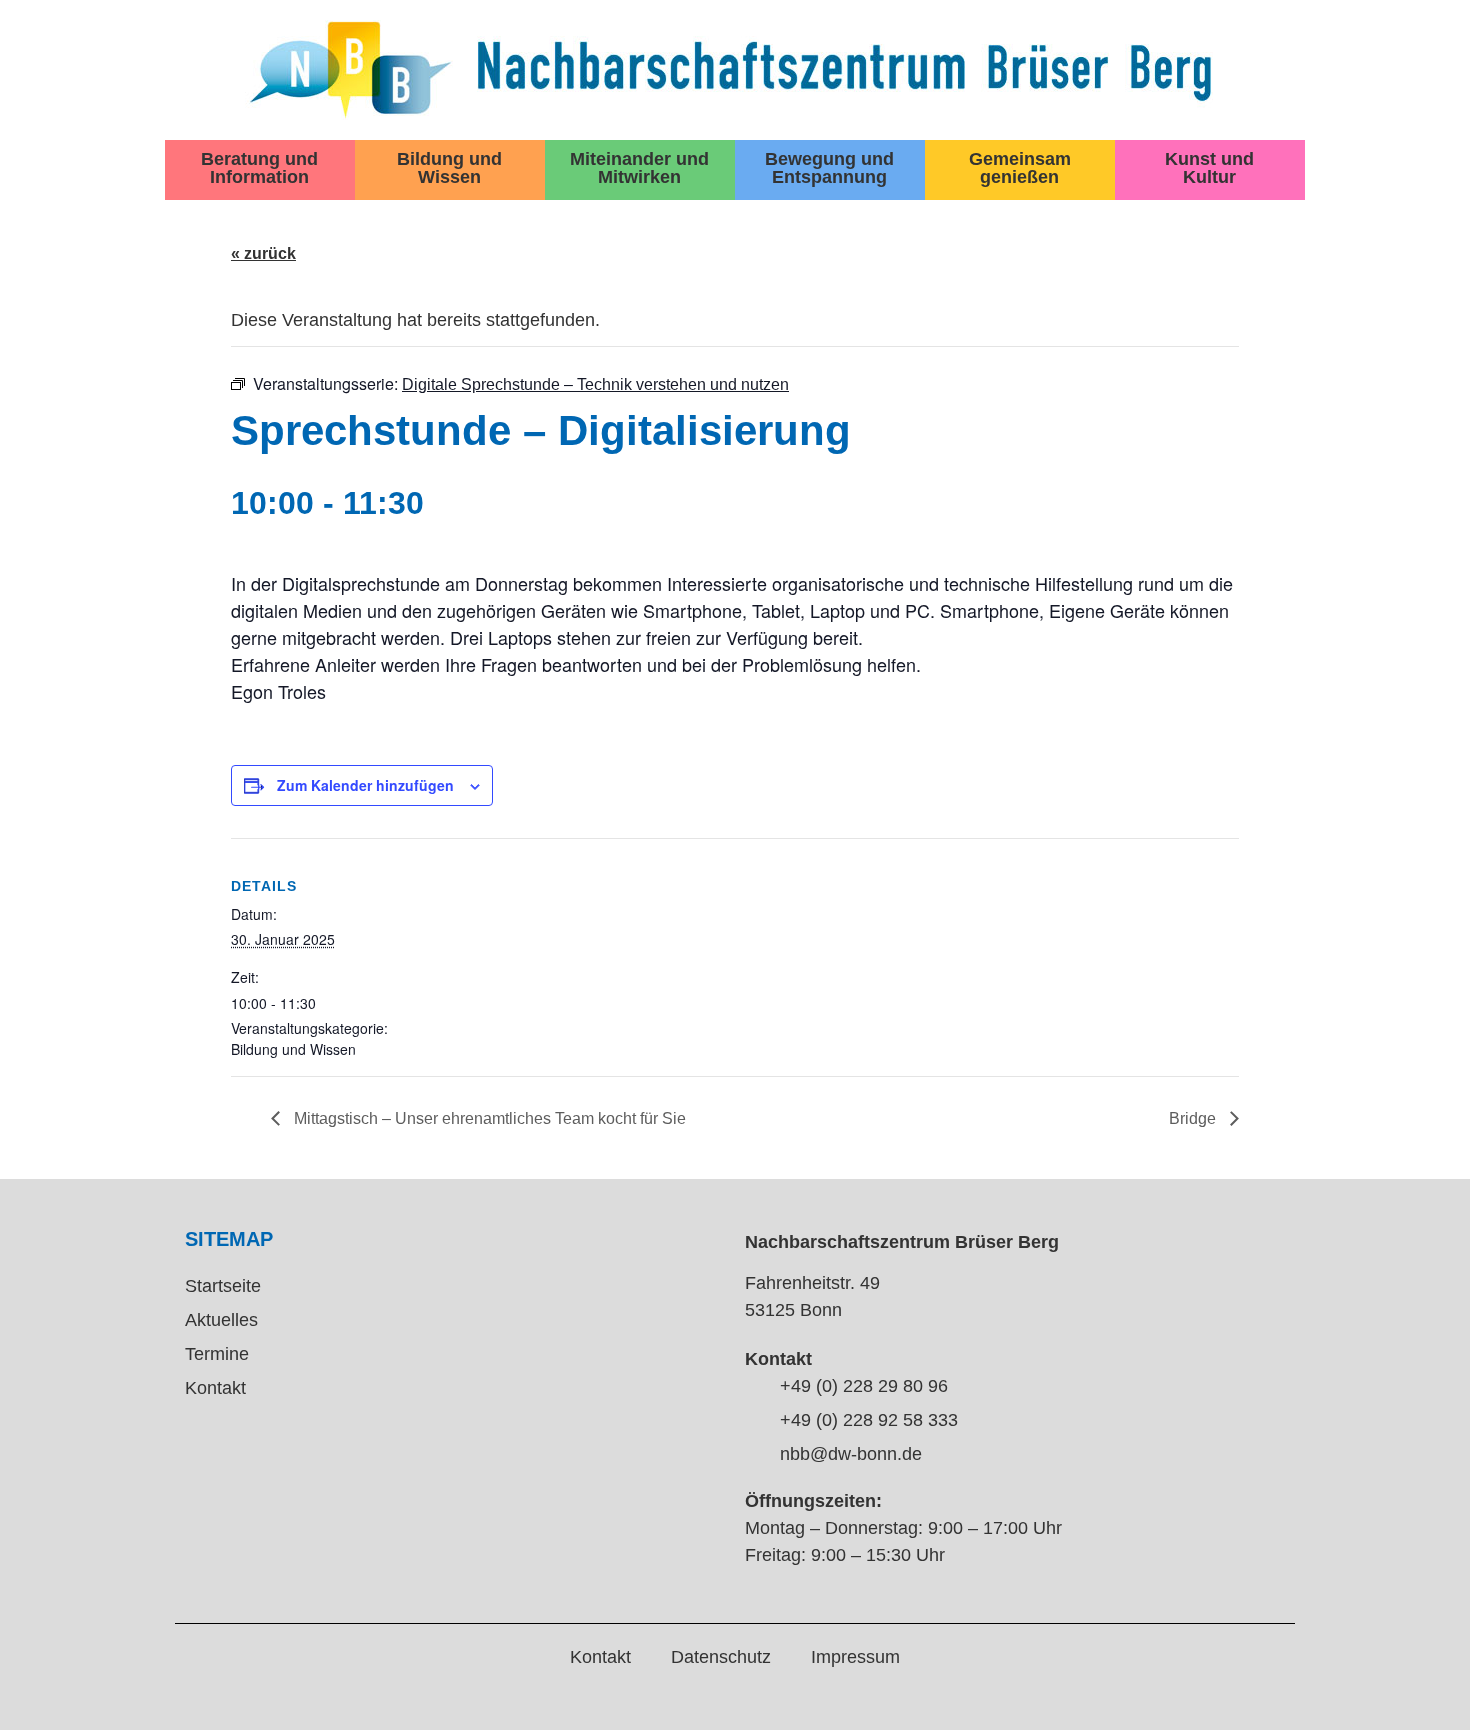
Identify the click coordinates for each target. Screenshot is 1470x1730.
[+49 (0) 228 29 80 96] (755, 1388)
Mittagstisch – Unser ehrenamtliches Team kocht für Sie (488, 1118)
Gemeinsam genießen (1020, 168)
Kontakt (215, 1388)
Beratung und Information (259, 168)
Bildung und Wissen (449, 168)
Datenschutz (721, 1657)
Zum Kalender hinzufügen (365, 785)
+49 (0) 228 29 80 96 (864, 1386)
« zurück (263, 253)
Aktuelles (221, 1320)
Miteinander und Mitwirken (639, 168)
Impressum (855, 1657)
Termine (217, 1354)
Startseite (223, 1286)
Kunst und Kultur (1209, 168)
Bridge (1194, 1118)
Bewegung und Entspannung (829, 168)
